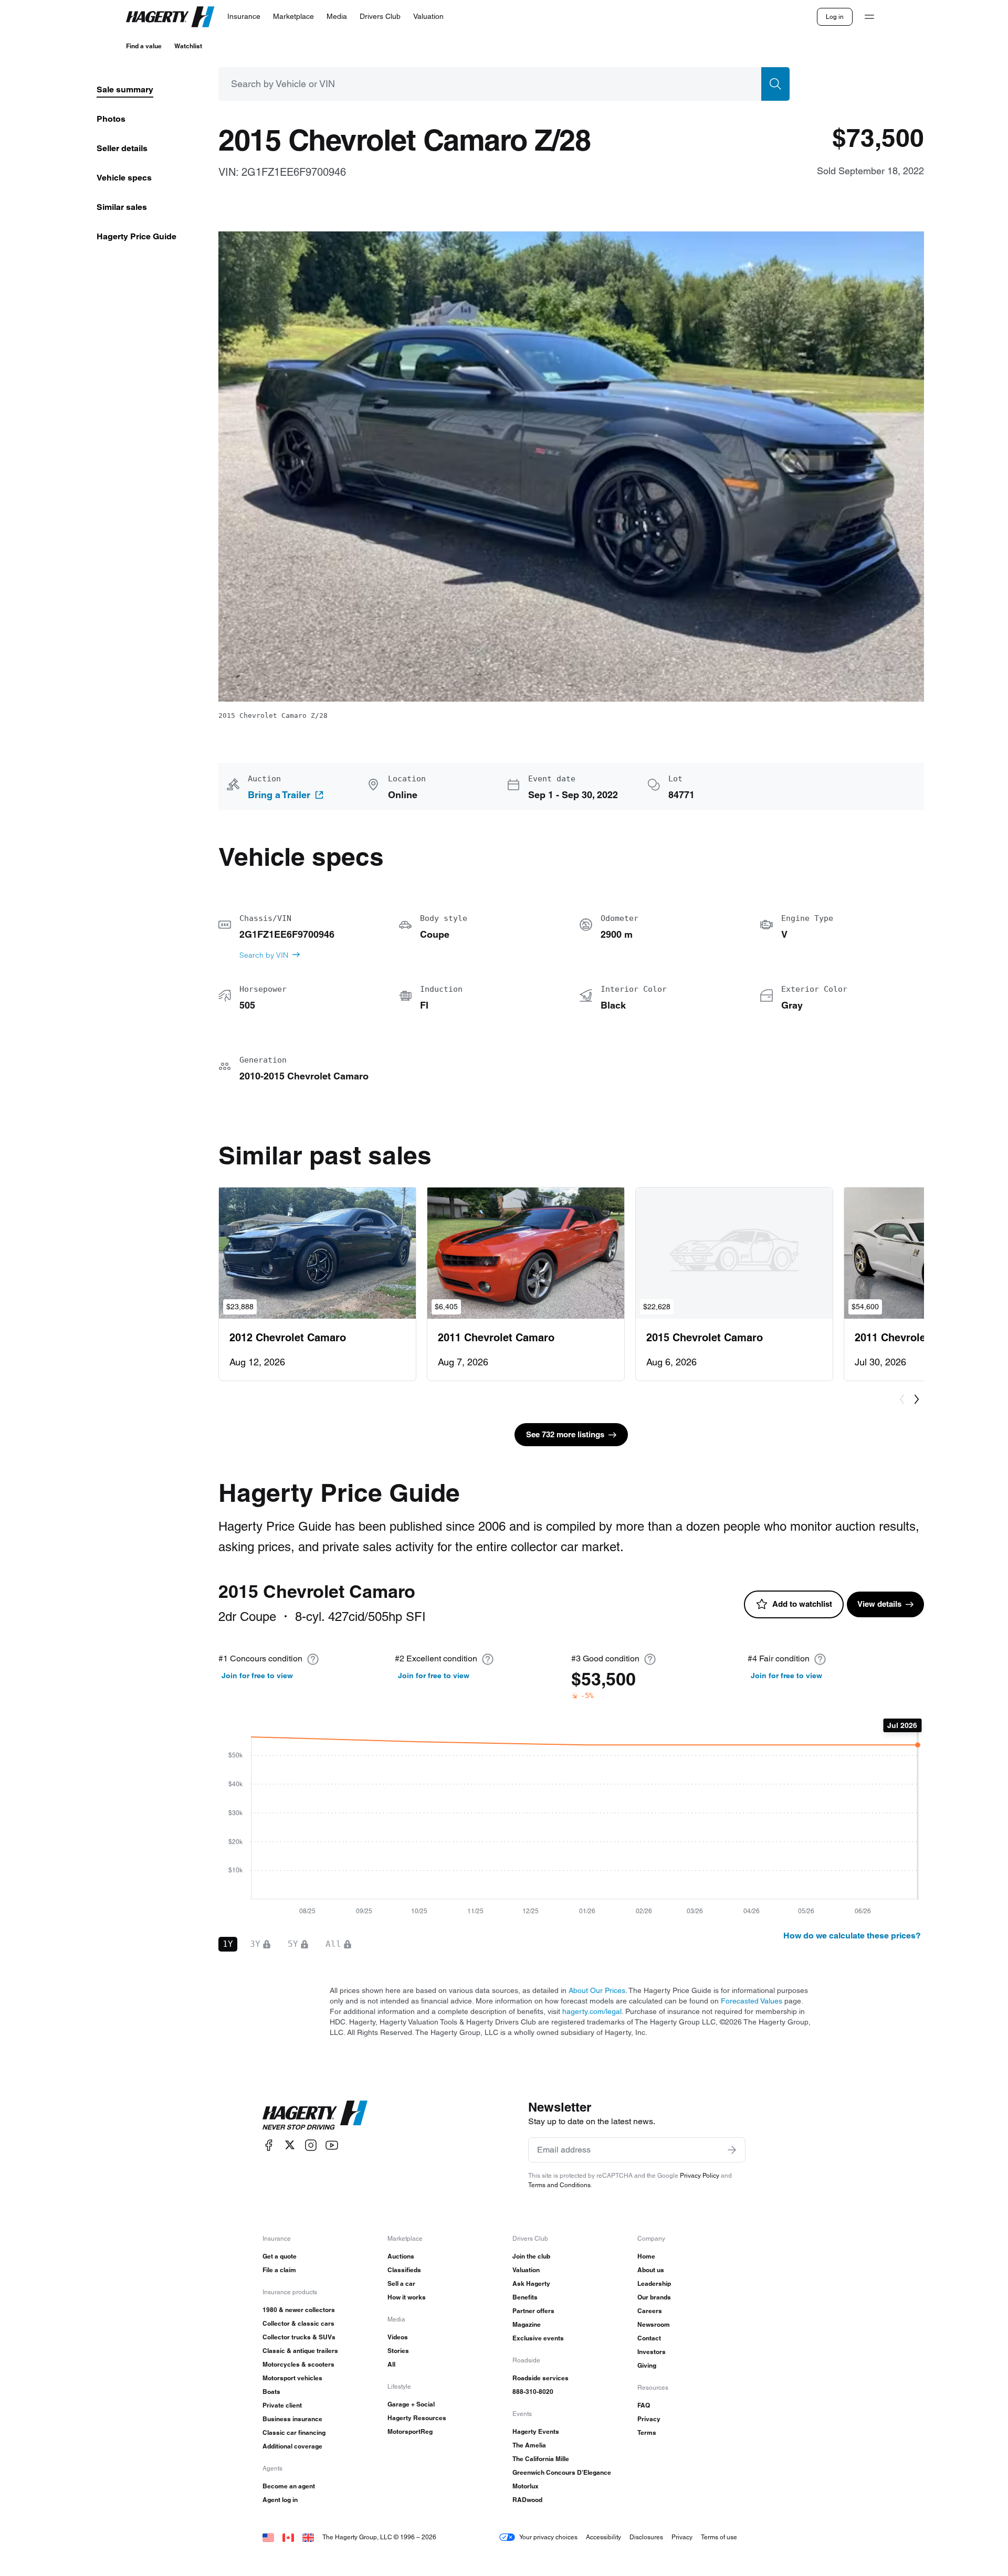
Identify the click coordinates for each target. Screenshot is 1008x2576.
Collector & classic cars (298, 2323)
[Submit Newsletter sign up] (732, 2150)
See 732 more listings (565, 1434)
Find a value (144, 46)
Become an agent (289, 2486)
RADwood (527, 2500)
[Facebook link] (269, 2145)
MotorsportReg (410, 2431)
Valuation (526, 2270)
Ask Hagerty (531, 2283)
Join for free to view (257, 1676)
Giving (647, 2365)
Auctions (401, 2256)
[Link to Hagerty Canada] (288, 2537)
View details (879, 1604)
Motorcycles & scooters (298, 2364)
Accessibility (603, 2537)
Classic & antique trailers (300, 2351)
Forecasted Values (752, 2001)
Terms (647, 2432)
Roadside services (540, 2378)
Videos (398, 2337)
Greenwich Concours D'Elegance (562, 2472)
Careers (650, 2311)
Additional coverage (292, 2446)
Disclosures (646, 2537)
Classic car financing (294, 2432)
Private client (282, 2405)
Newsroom (654, 2324)
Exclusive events (538, 2338)
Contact (649, 2338)
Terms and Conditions (559, 2185)
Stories (398, 2351)
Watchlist (188, 46)
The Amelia (529, 2445)
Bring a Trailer (279, 795)
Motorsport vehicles (292, 2378)
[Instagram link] (311, 2145)
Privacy (649, 2419)
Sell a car (401, 2283)
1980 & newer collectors (299, 2310)
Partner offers (533, 2311)
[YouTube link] (332, 2145)
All (391, 2364)
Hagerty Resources (417, 2418)
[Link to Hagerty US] (268, 2537)
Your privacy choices (548, 2537)
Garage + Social (411, 2404)
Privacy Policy (700, 2175)
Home (646, 2256)
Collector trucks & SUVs (299, 2337)
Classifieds (404, 2270)
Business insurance (292, 2419)
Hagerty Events (536, 2431)
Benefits (525, 2297)
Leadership (654, 2283)
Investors (652, 2352)
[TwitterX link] (290, 2145)
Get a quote (280, 2256)
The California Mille (541, 2459)
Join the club (531, 2256)
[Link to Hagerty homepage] (315, 2115)
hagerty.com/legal (592, 2011)
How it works (407, 2297)
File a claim (279, 2270)
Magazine (527, 2324)
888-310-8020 (533, 2392)
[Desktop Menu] (869, 17)
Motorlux (526, 2486)
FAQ (644, 2405)
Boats (271, 2392)
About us (651, 2270)
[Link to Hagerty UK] (308, 2537)
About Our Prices (597, 1990)
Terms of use (719, 2537)
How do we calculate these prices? (852, 1936)
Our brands (654, 2297)
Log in (835, 17)
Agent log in (280, 2500)
